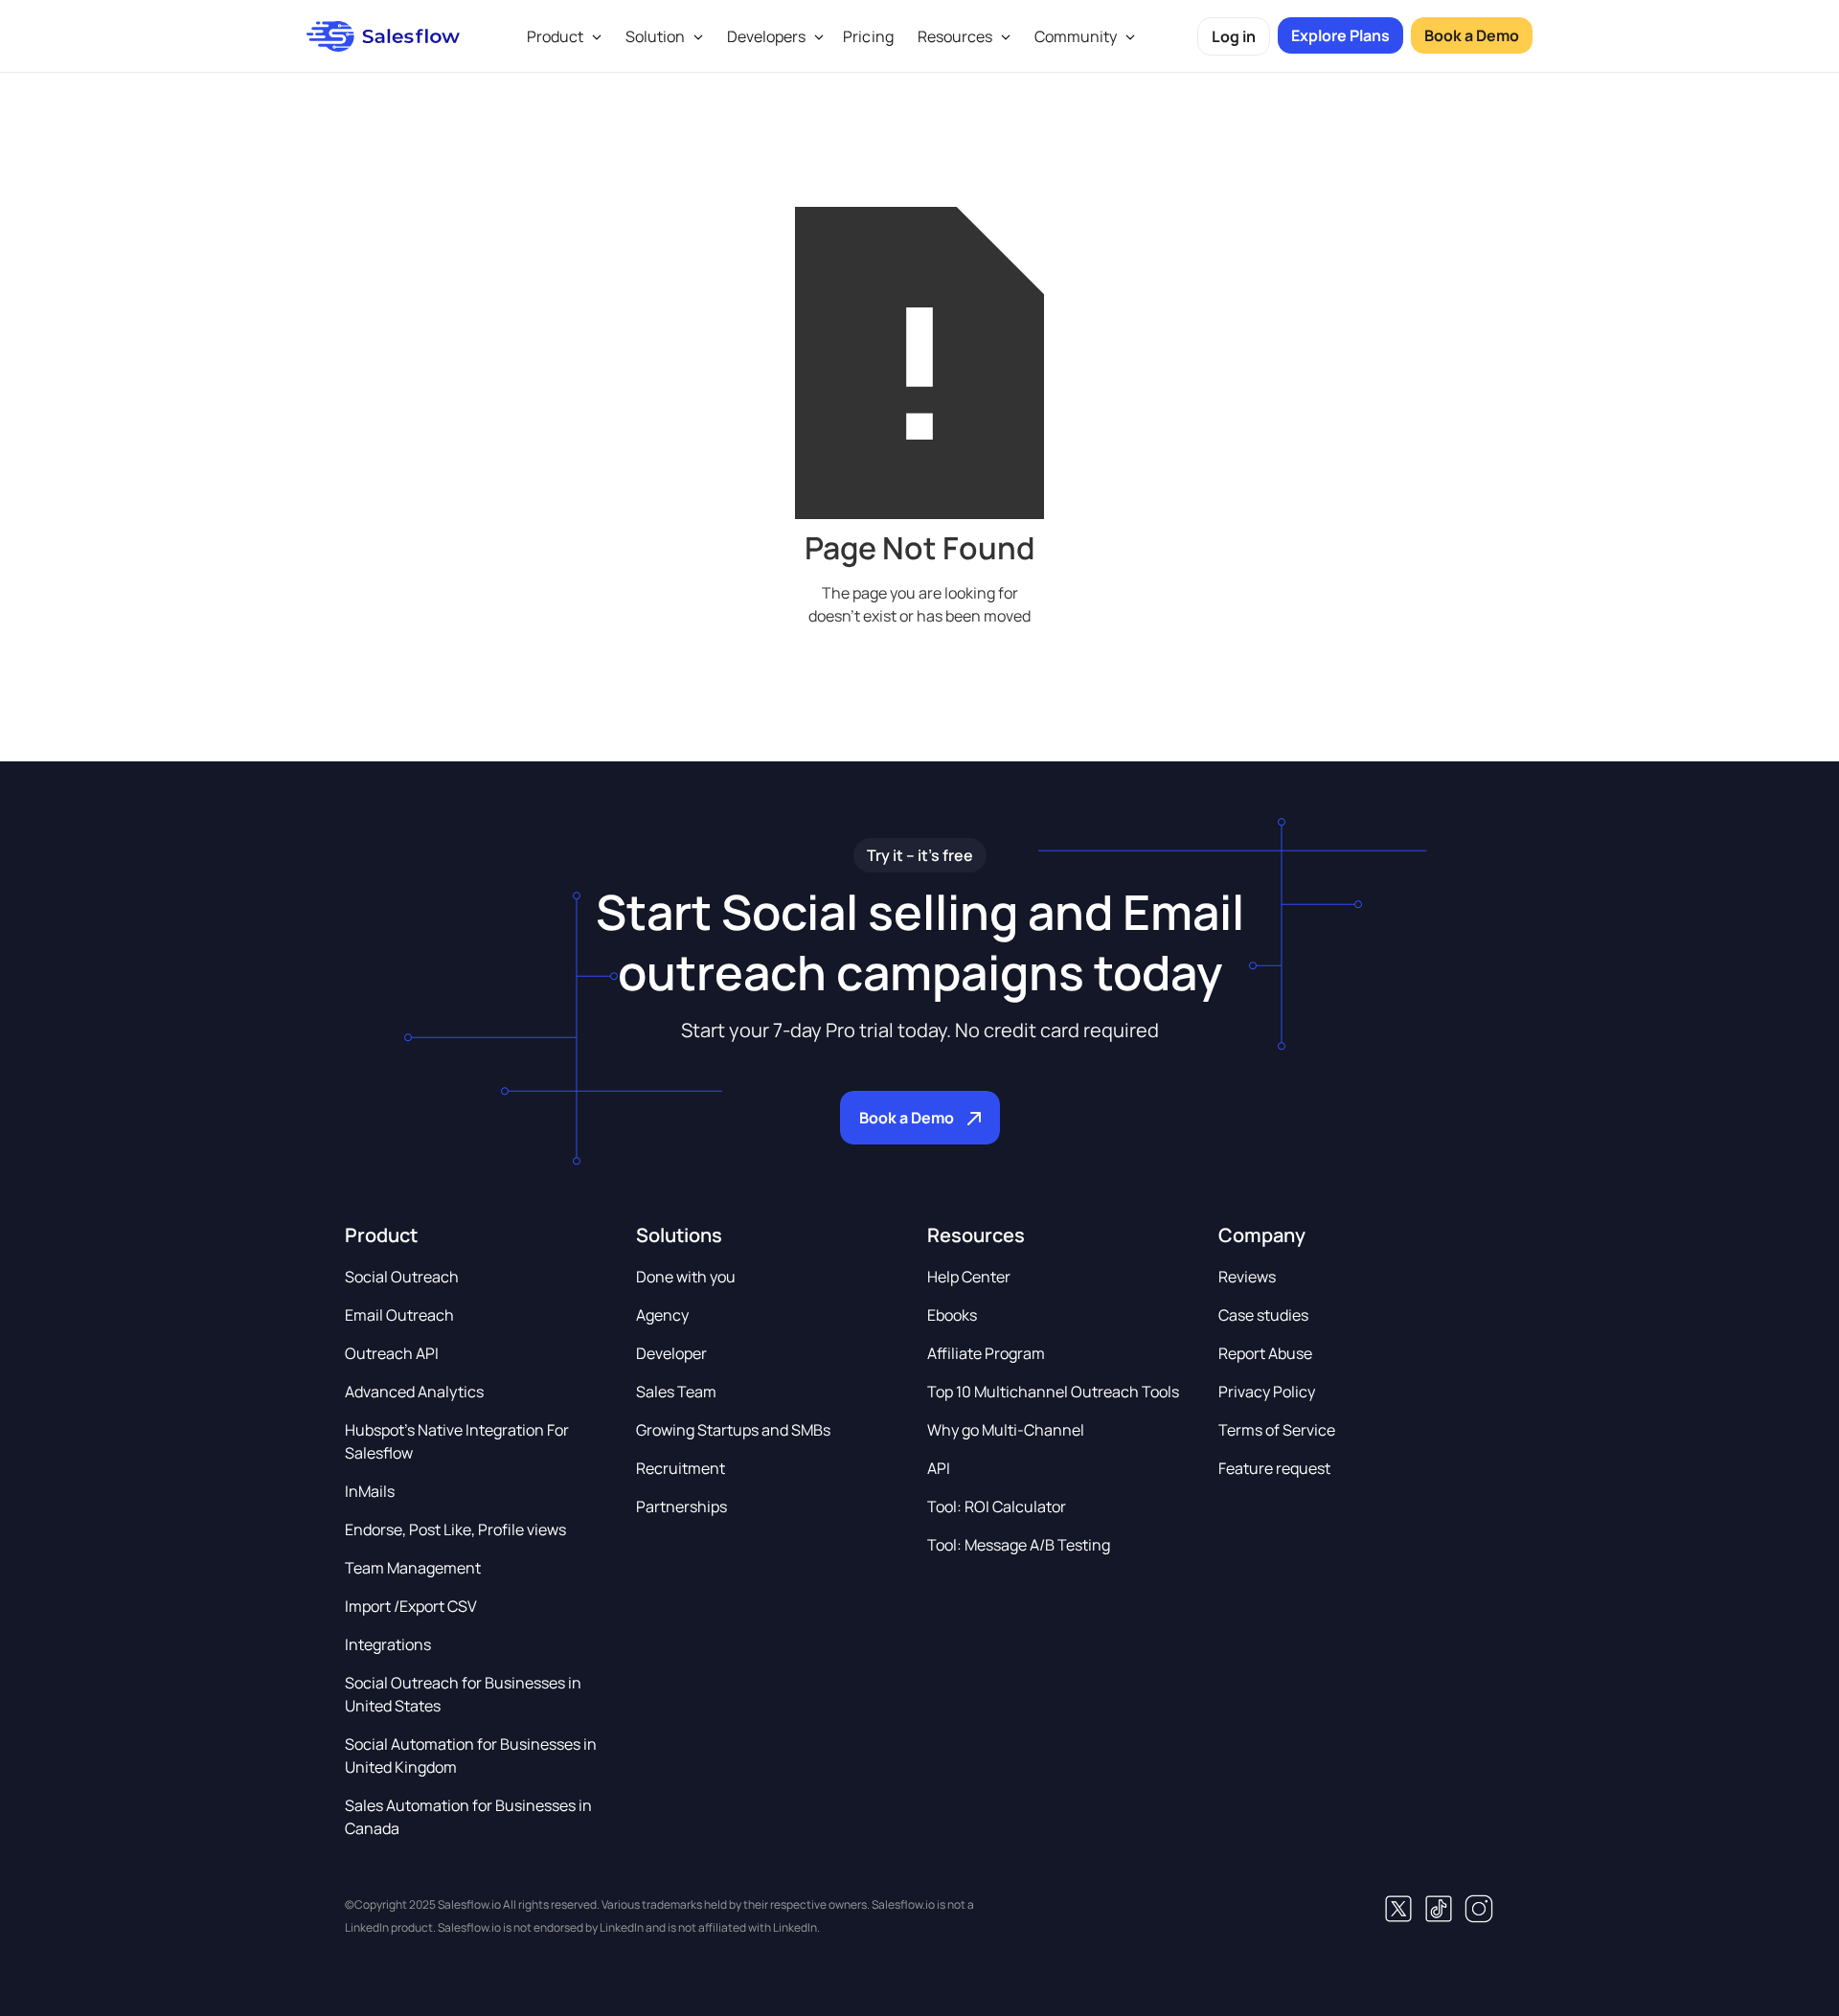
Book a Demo (1472, 35)
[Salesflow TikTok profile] (1439, 1909)
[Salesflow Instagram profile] (1479, 1909)
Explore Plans (1340, 35)
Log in (1234, 36)
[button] (562, 36)
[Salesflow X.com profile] (1398, 1909)
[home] (383, 36)
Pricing (869, 36)
